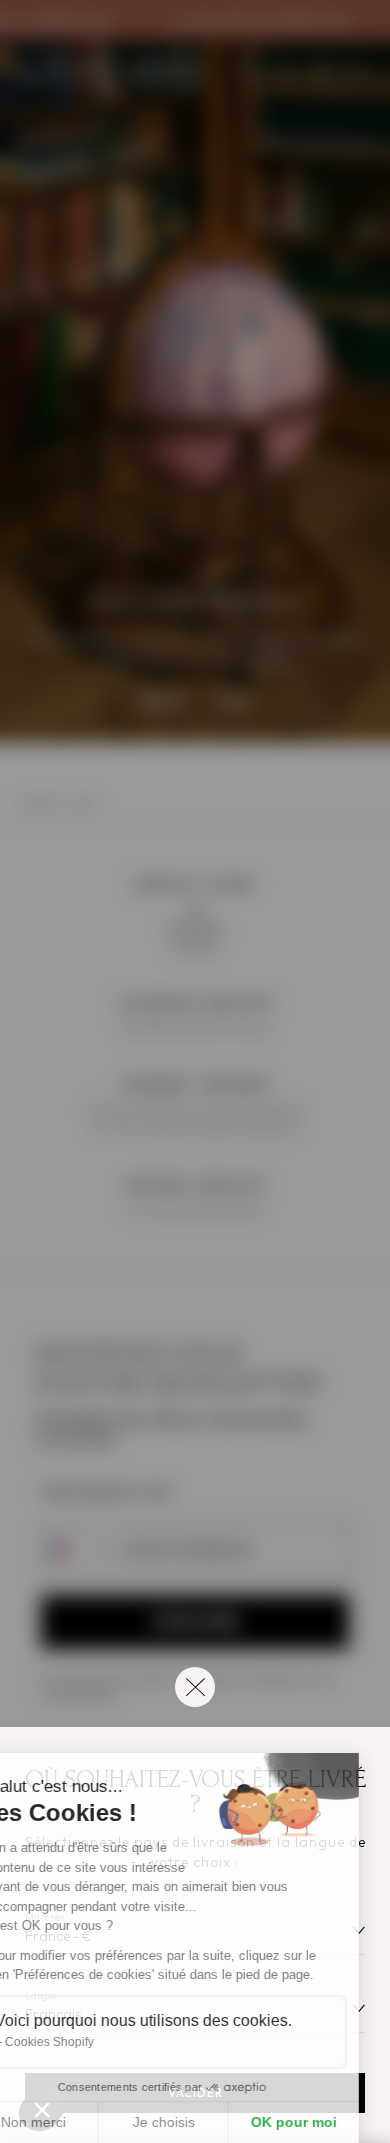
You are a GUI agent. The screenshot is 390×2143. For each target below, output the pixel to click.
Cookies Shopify (80, 2042)
